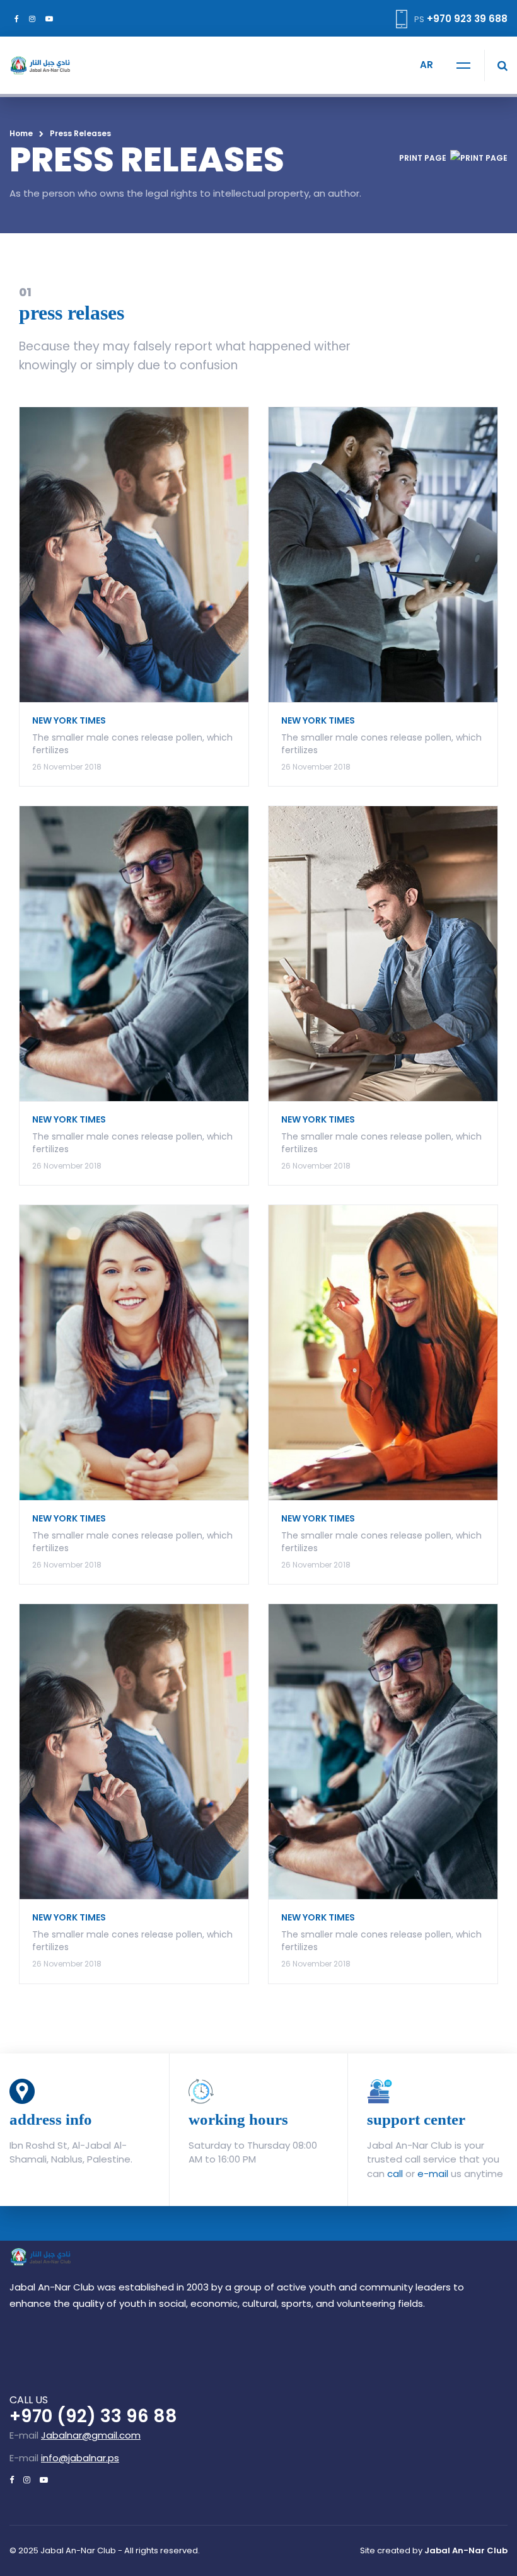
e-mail (433, 2174)
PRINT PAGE (423, 158)
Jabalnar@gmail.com (91, 2435)
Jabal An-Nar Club (466, 2550)
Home (21, 133)
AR (427, 65)
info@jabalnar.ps (80, 2458)
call (395, 2174)
